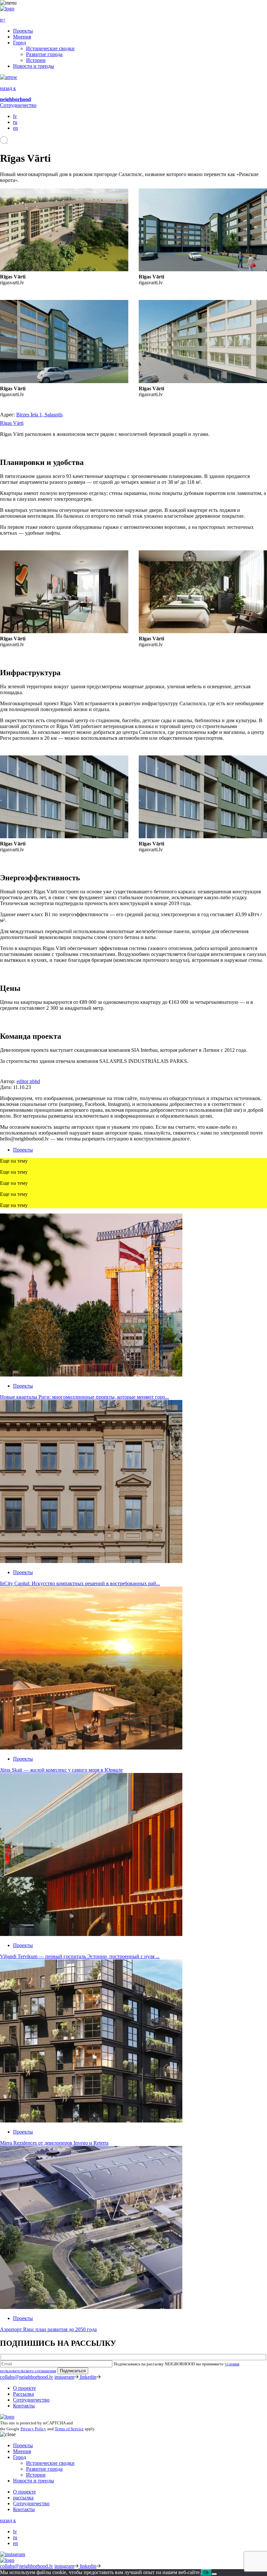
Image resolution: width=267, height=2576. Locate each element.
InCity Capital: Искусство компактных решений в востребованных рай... (80, 1583)
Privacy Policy (33, 2429)
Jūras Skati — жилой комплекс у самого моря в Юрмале (61, 1770)
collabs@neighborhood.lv (27, 2377)
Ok (206, 2573)
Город (20, 43)
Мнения (22, 37)
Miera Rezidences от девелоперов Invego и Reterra (54, 2143)
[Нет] (214, 2574)
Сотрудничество (18, 105)
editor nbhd (28, 1081)
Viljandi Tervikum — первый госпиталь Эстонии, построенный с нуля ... (80, 1956)
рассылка (23, 2498)
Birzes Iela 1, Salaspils (39, 415)
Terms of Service (69, 2429)
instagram (64, 2377)
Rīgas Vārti (12, 423)
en (15, 128)
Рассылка (23, 2394)
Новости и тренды (34, 66)
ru (15, 122)
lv (15, 116)
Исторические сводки (50, 48)
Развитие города (44, 54)
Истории (36, 60)
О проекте (24, 2388)
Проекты (23, 31)
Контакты (24, 2406)
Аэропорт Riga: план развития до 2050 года (48, 2329)
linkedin (88, 2377)
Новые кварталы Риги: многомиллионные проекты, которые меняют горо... (84, 1397)
